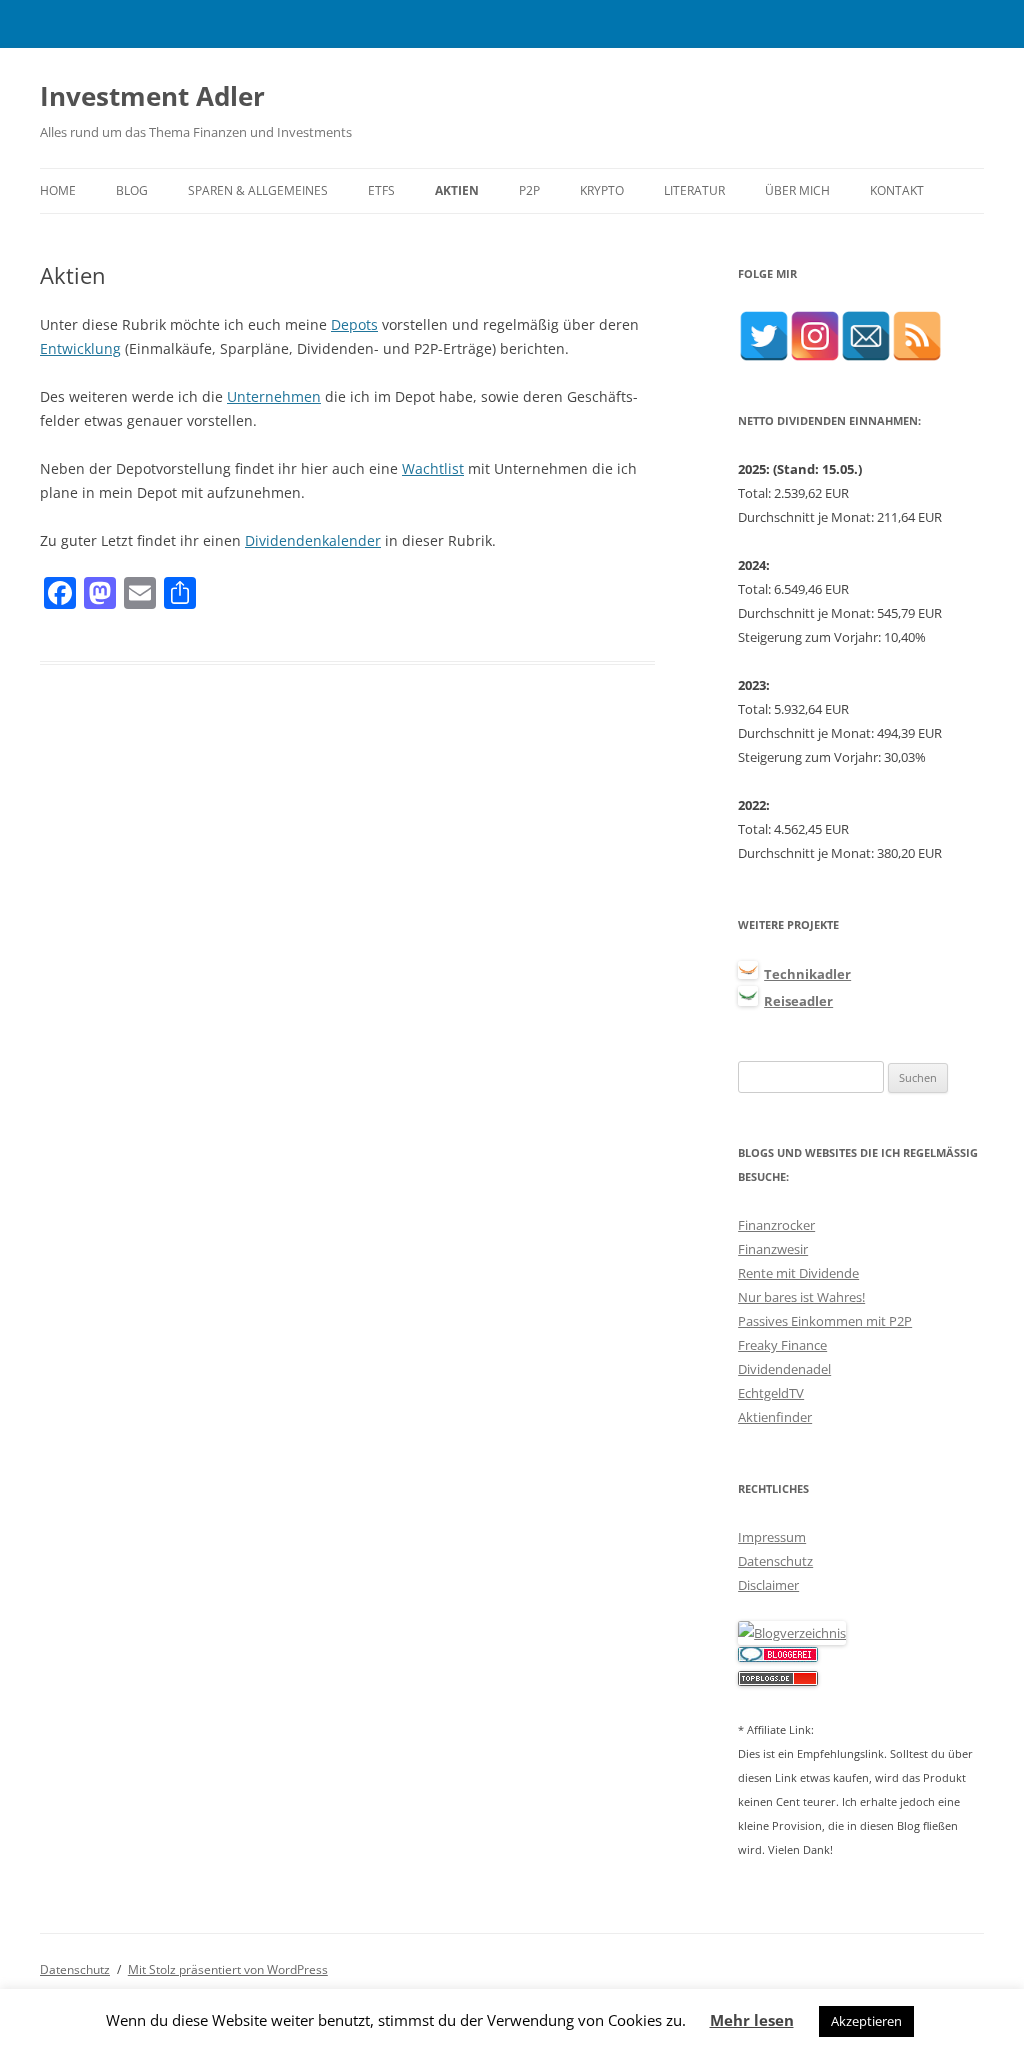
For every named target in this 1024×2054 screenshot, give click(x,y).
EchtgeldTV (771, 1393)
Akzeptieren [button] (866, 2021)
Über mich (797, 190)
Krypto (602, 190)
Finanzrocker (776, 1225)
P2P (529, 190)
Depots (354, 324)
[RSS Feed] (917, 336)
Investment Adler (152, 96)
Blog (132, 190)
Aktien (457, 190)
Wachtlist (433, 468)
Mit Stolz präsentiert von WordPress (228, 1969)
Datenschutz (775, 1561)
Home (58, 190)
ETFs (381, 190)
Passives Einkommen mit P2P (825, 1321)
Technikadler (807, 974)
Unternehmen (274, 396)
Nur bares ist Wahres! (801, 1297)
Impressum (772, 1537)
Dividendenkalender (313, 540)
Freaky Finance (782, 1345)
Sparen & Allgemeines (258, 190)
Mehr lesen (752, 2020)
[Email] (866, 336)
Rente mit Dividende (798, 1273)
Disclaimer (768, 1585)
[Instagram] (815, 336)
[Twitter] (764, 336)
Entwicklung (80, 348)
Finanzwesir (773, 1249)
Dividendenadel (784, 1369)
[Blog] (792, 1633)
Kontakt (897, 190)
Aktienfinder (775, 1417)
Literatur (694, 190)
